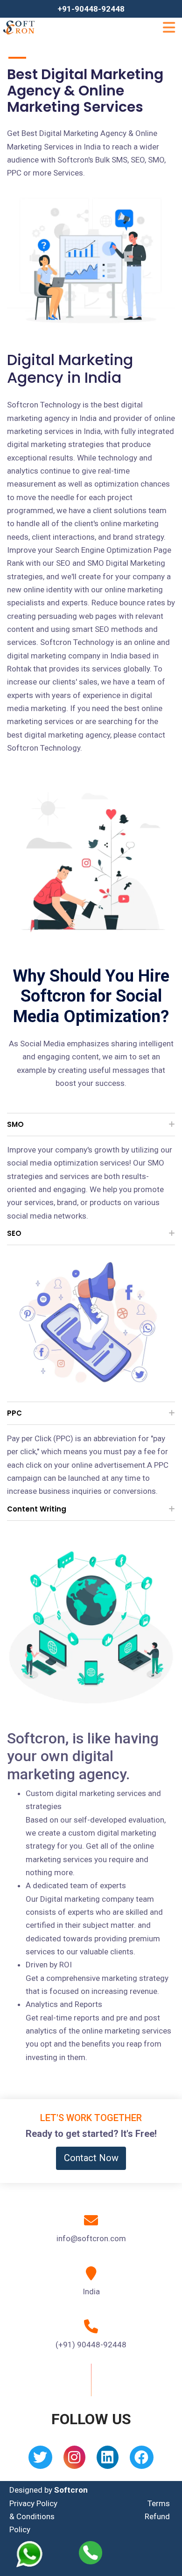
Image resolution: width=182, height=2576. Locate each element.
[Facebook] (142, 2460)
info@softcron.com (91, 2238)
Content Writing (37, 1509)
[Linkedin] (108, 2460)
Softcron (71, 2490)
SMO (15, 1124)
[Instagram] (74, 2460)
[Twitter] (40, 2460)
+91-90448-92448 (91, 9)
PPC (14, 1413)
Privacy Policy (33, 2503)
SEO (14, 1233)
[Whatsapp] (35, 2554)
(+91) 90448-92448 (91, 2345)
